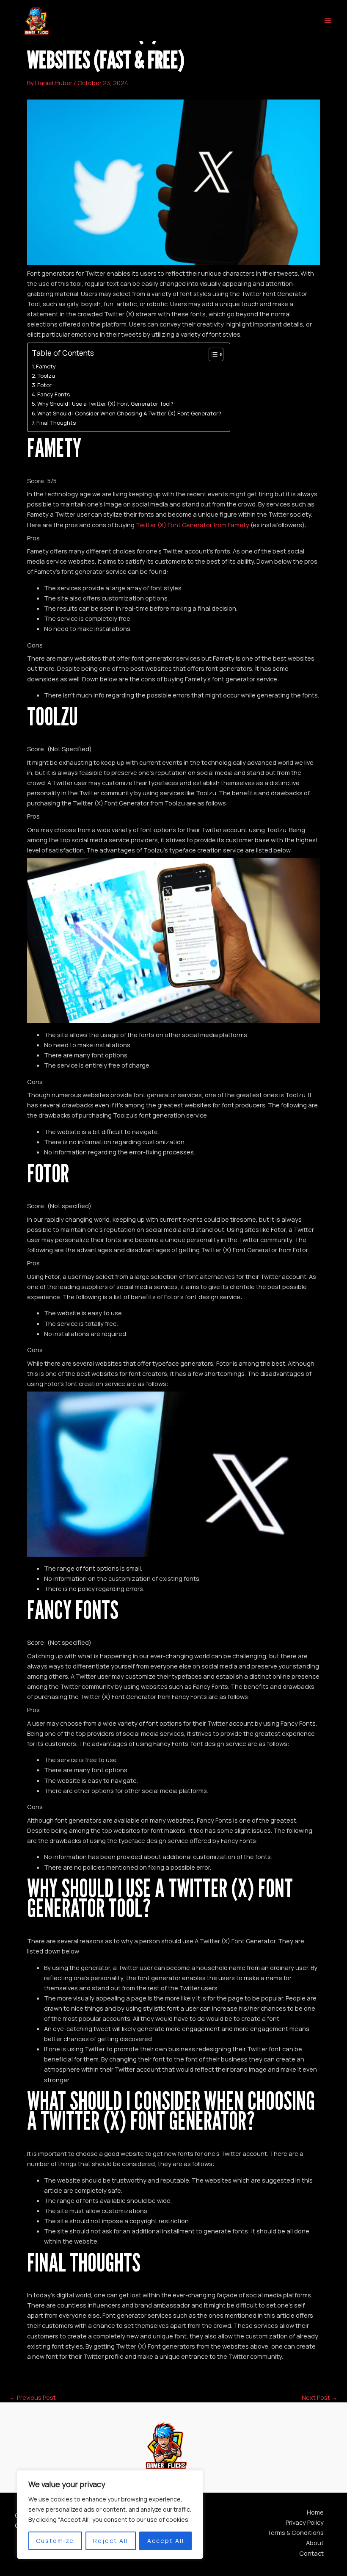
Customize (55, 2541)
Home (315, 2512)
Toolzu (46, 376)
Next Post (320, 2398)
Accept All (166, 2541)
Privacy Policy (305, 2522)
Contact (311, 2553)
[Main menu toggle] (328, 20)
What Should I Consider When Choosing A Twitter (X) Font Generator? (129, 413)
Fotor (44, 385)
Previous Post (33, 2398)
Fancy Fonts (54, 394)
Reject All (111, 2541)
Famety (46, 366)
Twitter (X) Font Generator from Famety (193, 525)
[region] (110, 2515)
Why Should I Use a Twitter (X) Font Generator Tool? (105, 404)
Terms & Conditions (295, 2532)
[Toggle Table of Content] (212, 354)
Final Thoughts (56, 423)
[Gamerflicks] (36, 21)
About (315, 2543)
